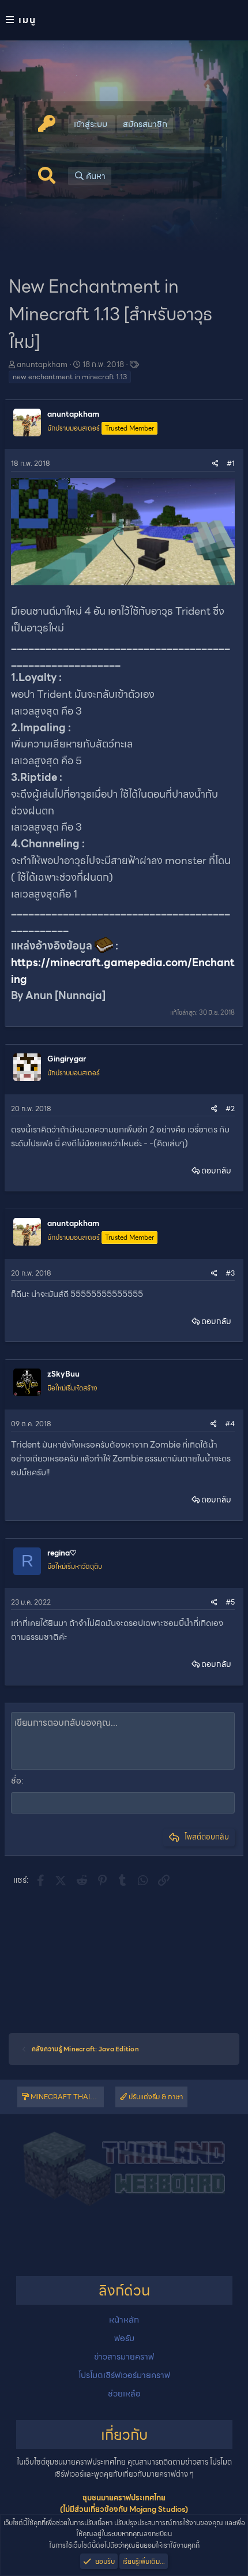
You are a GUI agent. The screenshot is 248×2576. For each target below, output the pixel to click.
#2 (230, 1108)
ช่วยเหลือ (124, 2394)
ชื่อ (16, 1781)
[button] (124, 20)
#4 (230, 1424)
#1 (231, 463)
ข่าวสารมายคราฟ (124, 2357)
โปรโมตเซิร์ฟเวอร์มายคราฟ (124, 2375)
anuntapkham (42, 364)
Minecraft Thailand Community (66, 2097)
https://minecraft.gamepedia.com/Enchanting (123, 971)
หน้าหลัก (124, 2320)
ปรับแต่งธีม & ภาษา (155, 2097)
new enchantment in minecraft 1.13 (70, 377)
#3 (230, 1273)
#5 (230, 1602)
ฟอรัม (124, 2338)
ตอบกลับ (216, 1171)
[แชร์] (215, 463)
